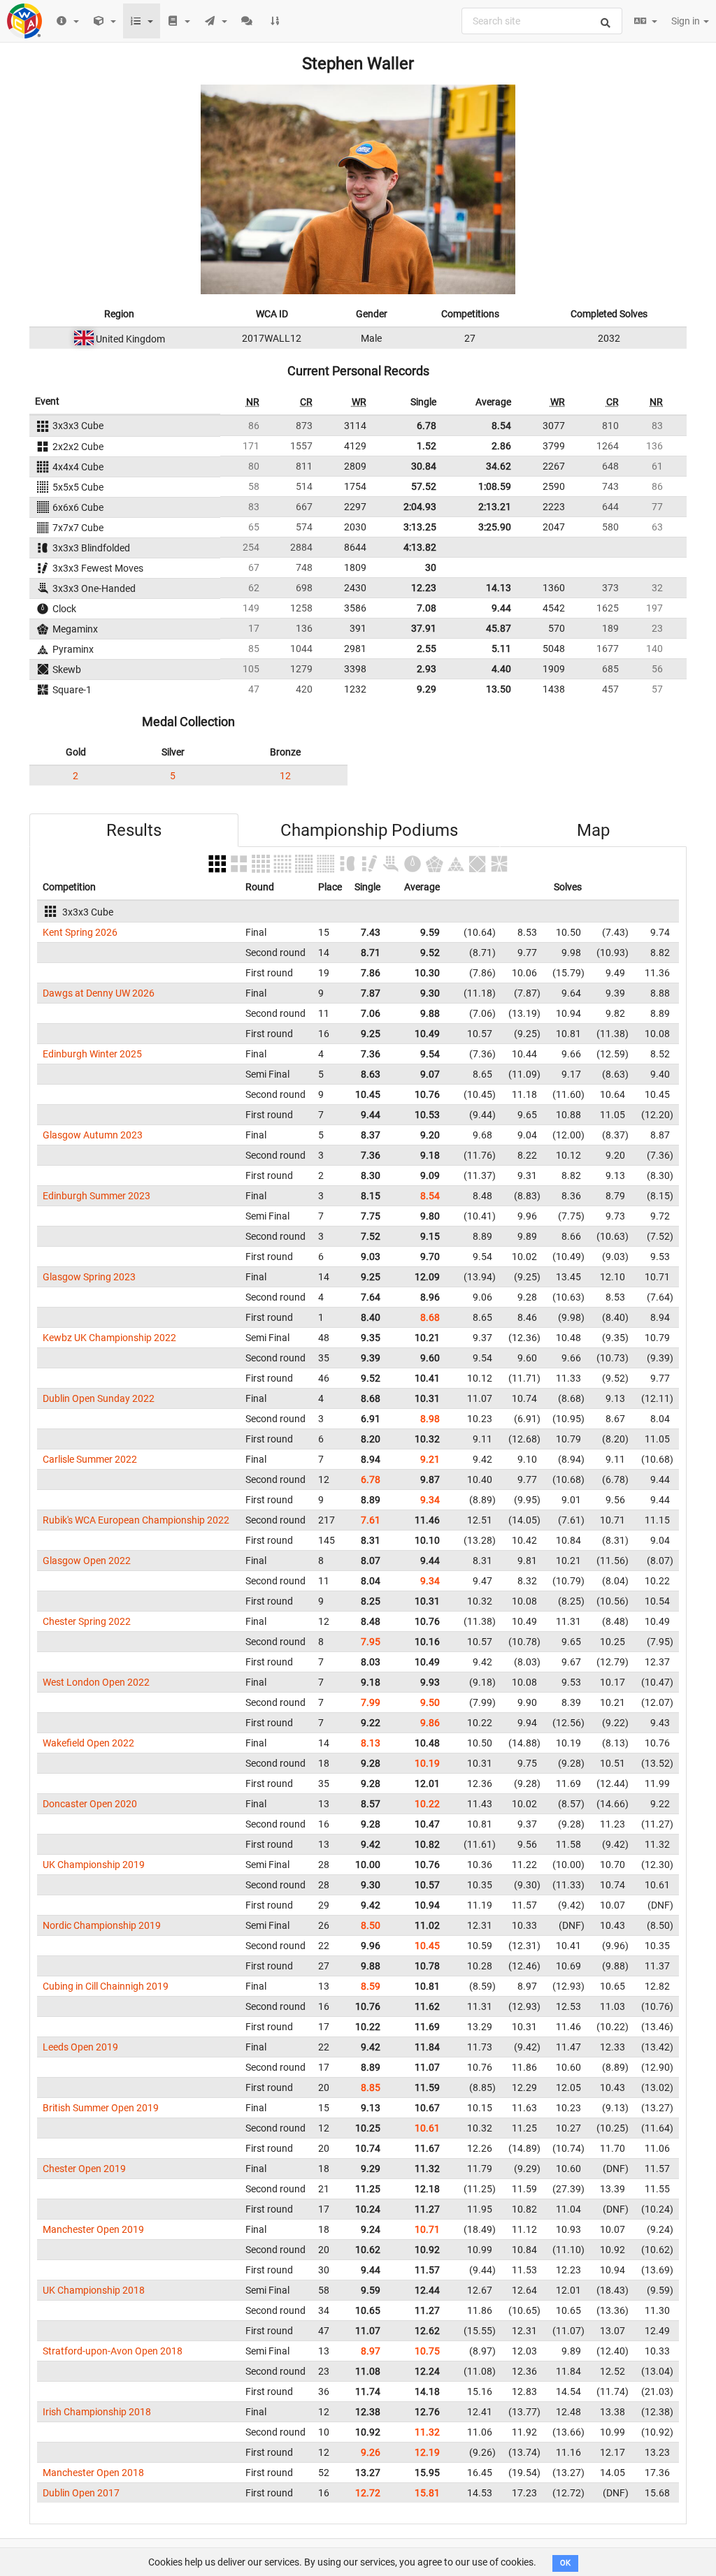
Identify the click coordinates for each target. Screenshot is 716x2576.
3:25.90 (495, 527)
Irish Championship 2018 (97, 2412)
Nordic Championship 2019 (102, 1925)
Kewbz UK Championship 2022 (109, 1338)
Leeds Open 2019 (80, 2047)
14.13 (499, 588)
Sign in (687, 21)
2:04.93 (420, 507)
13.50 (499, 689)
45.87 (499, 628)
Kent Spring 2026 (80, 932)
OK (565, 2563)
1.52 (427, 446)
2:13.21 (495, 507)
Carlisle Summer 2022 (90, 1459)
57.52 (424, 486)
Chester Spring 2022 (87, 1621)
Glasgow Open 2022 (87, 1561)
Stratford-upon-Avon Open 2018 (113, 2351)
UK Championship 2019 (94, 1865)
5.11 (501, 649)
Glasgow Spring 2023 (89, 1277)
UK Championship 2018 (94, 2290)
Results (134, 830)
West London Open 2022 (96, 1682)
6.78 (427, 426)
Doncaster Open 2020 (90, 1804)
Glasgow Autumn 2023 (93, 1135)
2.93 (427, 669)
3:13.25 (420, 527)
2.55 (427, 649)
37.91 (424, 628)
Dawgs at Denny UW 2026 (99, 993)
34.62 (499, 466)
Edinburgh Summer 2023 (96, 1196)
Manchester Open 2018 (93, 2473)
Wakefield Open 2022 (88, 1743)
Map (593, 830)
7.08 (427, 608)
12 (285, 776)
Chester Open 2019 (84, 2169)
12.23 (424, 588)
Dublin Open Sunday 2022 (99, 1398)
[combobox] (542, 21)
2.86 (501, 446)
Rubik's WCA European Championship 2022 (136, 1520)
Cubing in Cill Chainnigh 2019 (106, 1986)
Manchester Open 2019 (93, 2229)
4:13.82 (420, 547)
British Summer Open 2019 (101, 2108)
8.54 (501, 426)
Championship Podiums (369, 830)
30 (431, 567)
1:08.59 (495, 486)
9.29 (427, 689)
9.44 (501, 608)
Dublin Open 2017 (81, 2493)
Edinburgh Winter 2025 (92, 1054)
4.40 (501, 669)
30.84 (424, 466)
